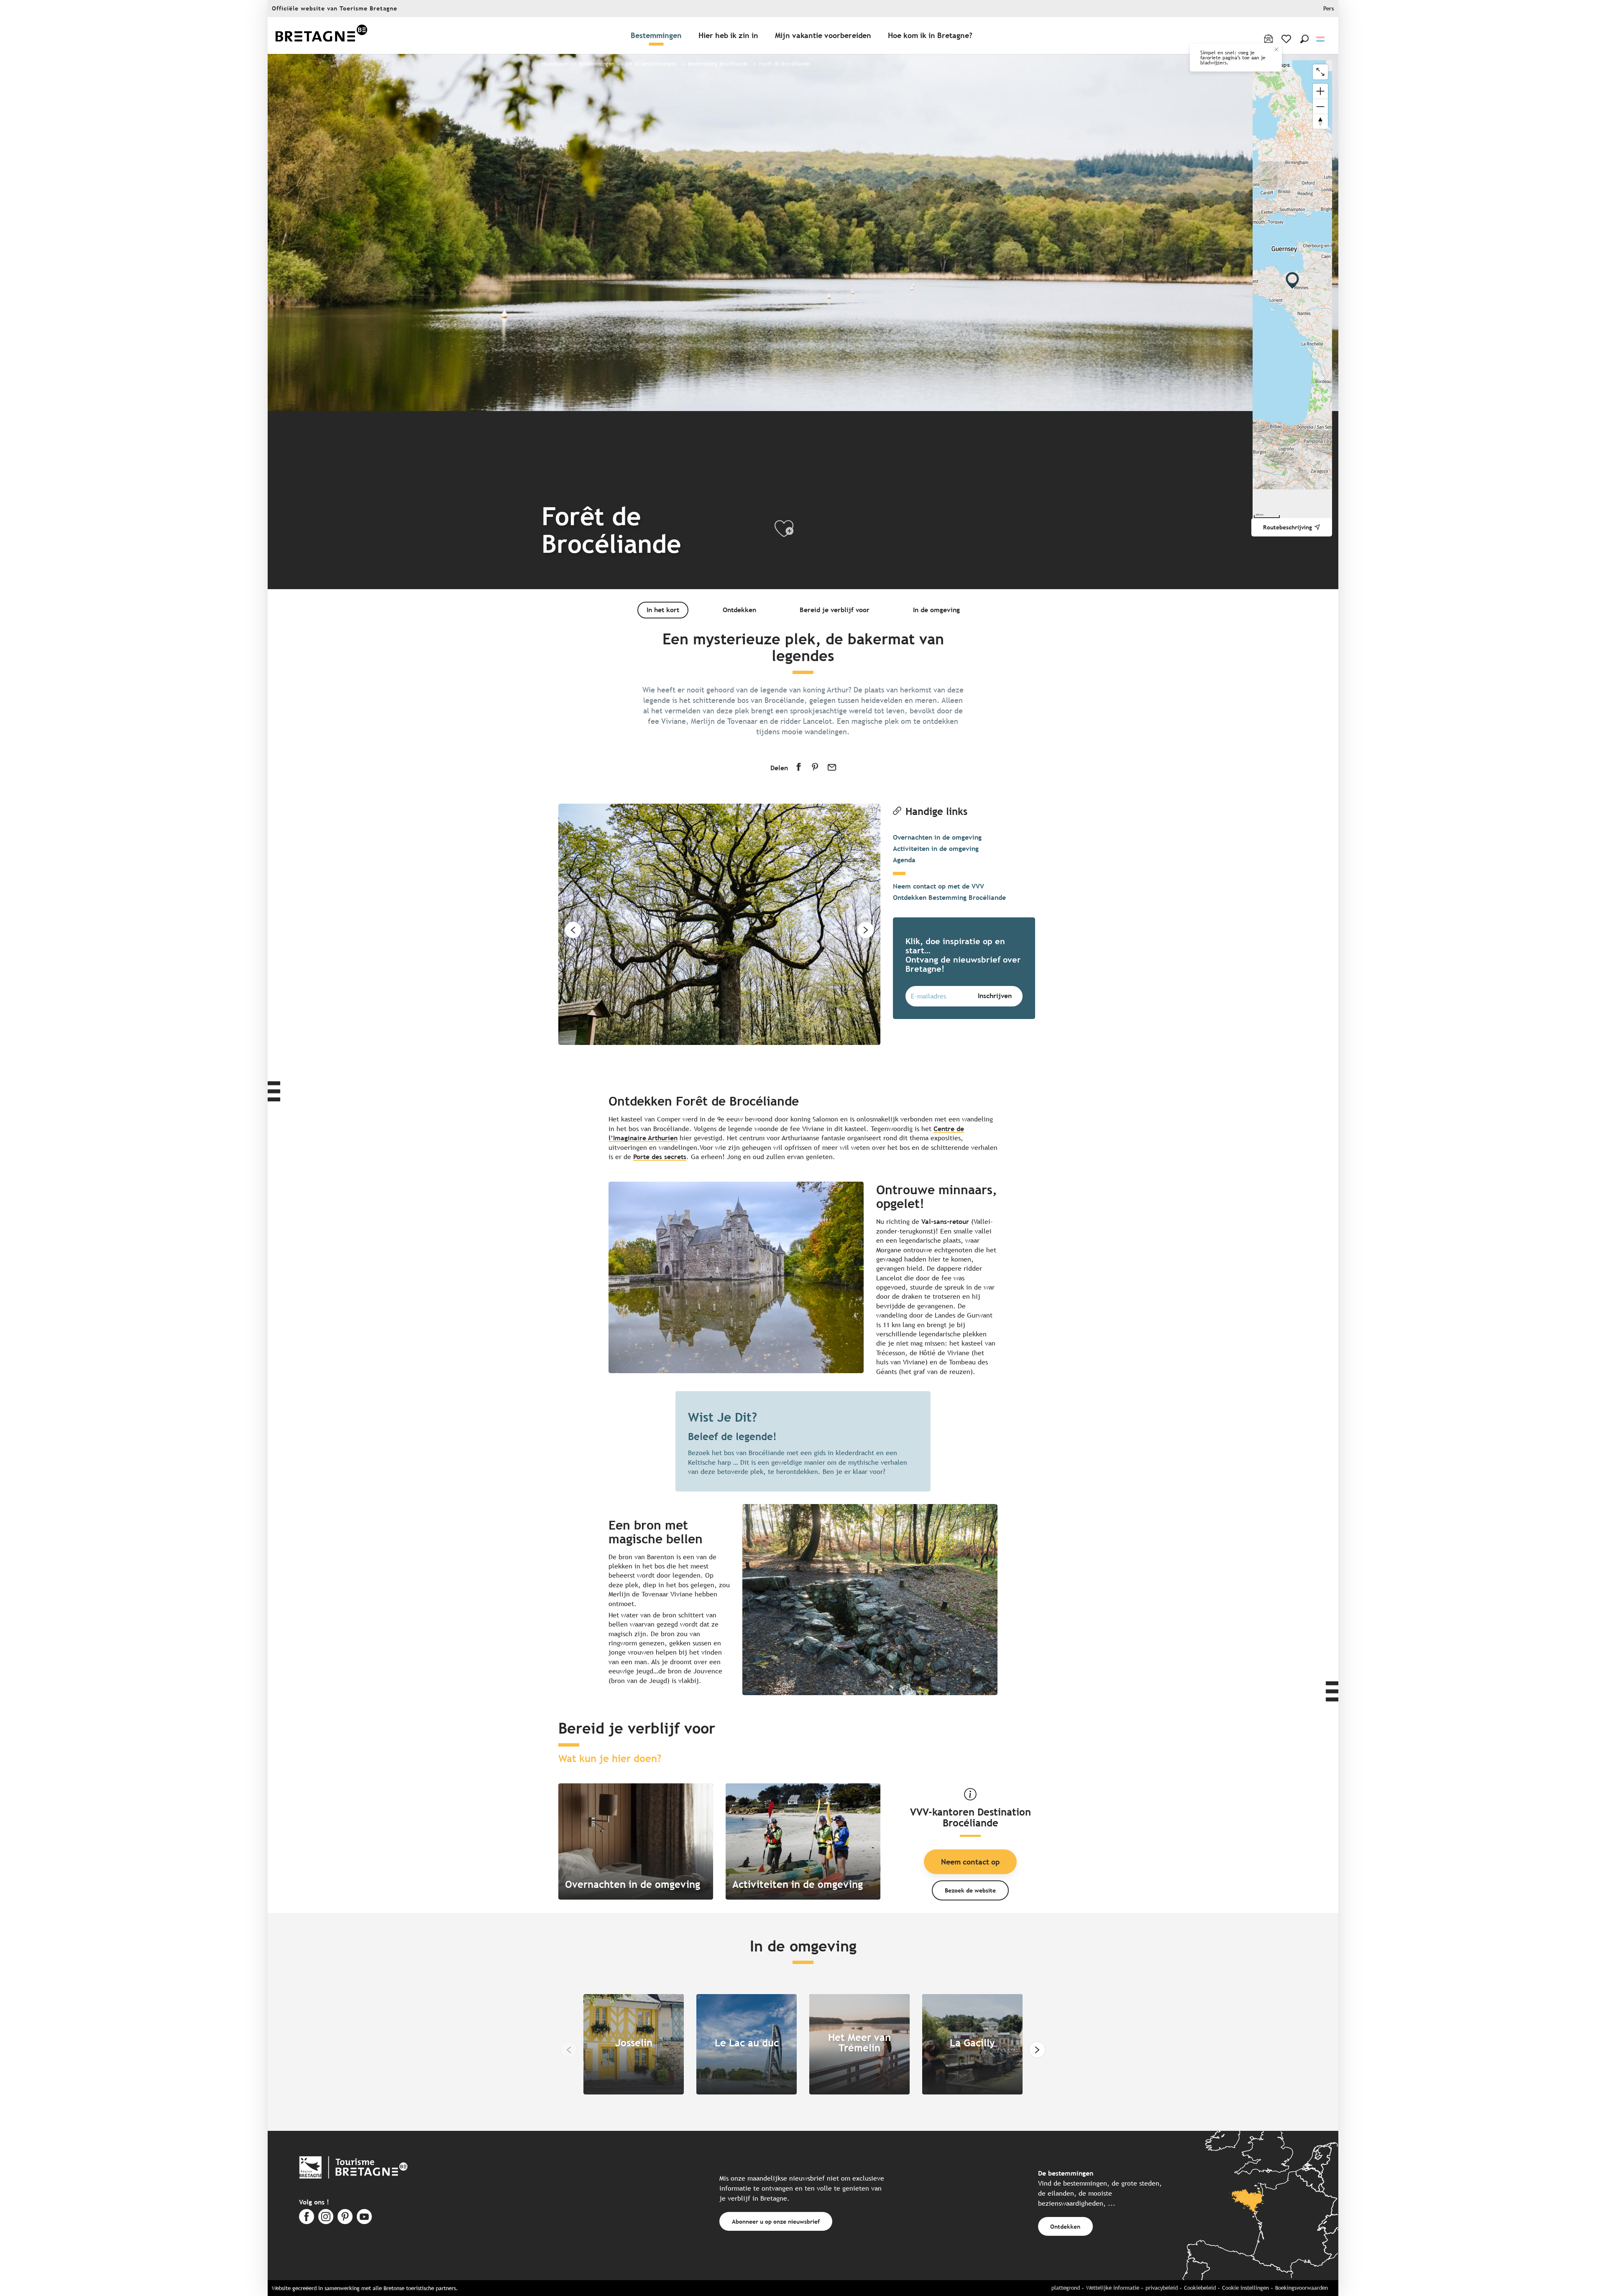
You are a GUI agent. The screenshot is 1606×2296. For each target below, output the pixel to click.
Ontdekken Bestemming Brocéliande (949, 898)
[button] (1304, 39)
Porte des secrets (660, 1157)
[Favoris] (1287, 39)
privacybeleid (1162, 2288)
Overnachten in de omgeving (937, 837)
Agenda (904, 860)
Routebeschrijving (1288, 527)
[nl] (1321, 39)
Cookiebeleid (1200, 2288)
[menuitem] (321, 36)
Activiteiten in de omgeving (936, 849)
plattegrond (1066, 2288)
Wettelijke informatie (1113, 2288)
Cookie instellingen (1245, 2288)
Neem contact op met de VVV (939, 886)
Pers (1329, 9)
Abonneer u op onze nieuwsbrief (776, 2221)
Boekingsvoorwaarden (1302, 2288)
